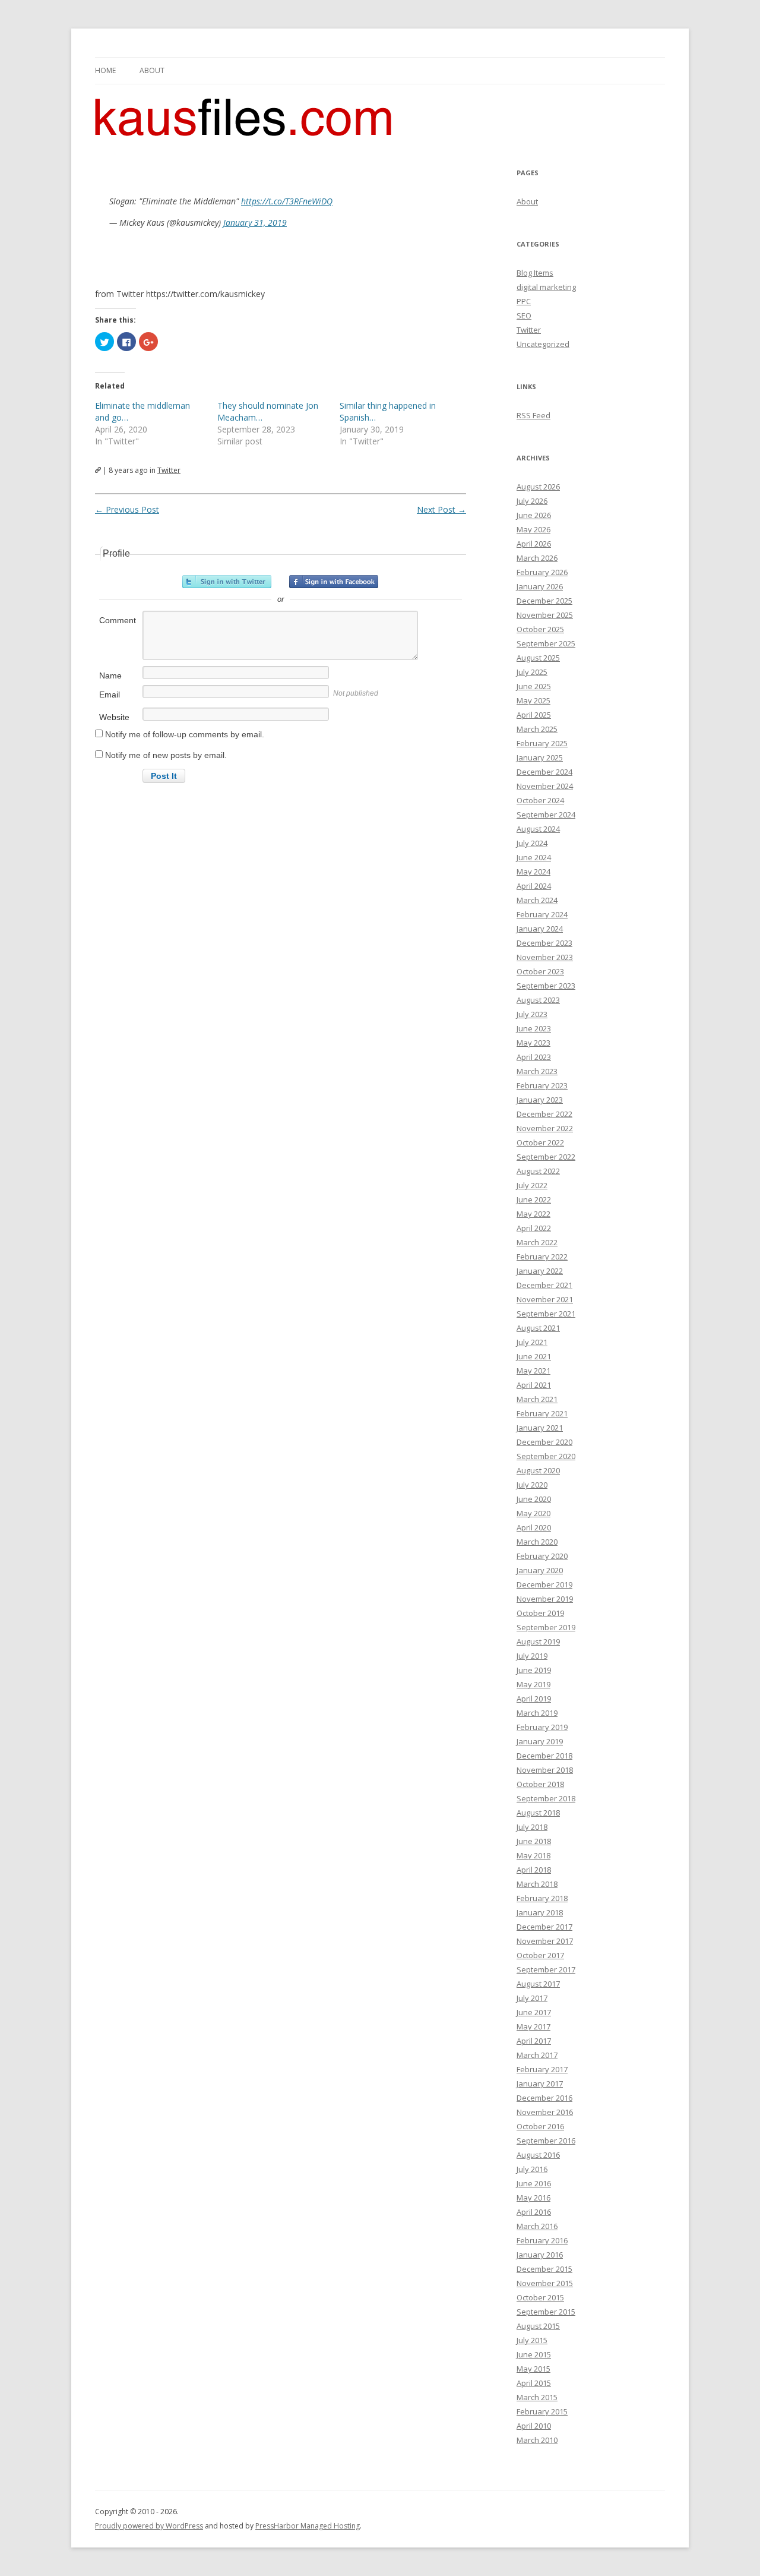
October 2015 (540, 2297)
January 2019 (540, 1741)
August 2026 (538, 487)
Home (105, 70)
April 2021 (534, 1385)
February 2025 (542, 743)
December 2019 (544, 1584)
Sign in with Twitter (227, 582)
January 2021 (540, 1428)
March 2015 (537, 2397)
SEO (524, 315)
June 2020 (534, 1499)
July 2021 (532, 1342)
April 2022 (534, 1228)
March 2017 (537, 2055)
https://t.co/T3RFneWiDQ (287, 201)
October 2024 (540, 800)
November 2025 (545, 615)
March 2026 (537, 558)
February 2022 (542, 1257)
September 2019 (546, 1627)
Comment (118, 620)
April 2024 (534, 886)
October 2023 (540, 971)
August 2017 (538, 1984)
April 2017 (534, 2041)
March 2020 (537, 1542)
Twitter (169, 470)
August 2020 (538, 1470)
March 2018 (537, 1884)
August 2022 (538, 1171)
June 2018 (534, 1841)
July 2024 (532, 843)
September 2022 (546, 1157)
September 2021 (546, 1314)
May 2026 (533, 529)
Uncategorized (543, 344)
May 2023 (533, 1043)
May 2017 (533, 2026)
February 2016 (542, 2240)
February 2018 (542, 1898)
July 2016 (532, 2169)
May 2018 (533, 1855)
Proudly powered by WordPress (149, 2526)
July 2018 (532, 1827)
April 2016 (534, 2212)
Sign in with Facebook (334, 582)
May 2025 (533, 700)
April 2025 (534, 715)
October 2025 (540, 629)
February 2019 (542, 1727)
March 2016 (537, 2226)
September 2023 (546, 986)
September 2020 (546, 1456)
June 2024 (534, 857)
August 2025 (538, 658)
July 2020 (532, 1485)
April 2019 (534, 1699)
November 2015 (545, 2283)
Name (110, 675)
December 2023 (544, 943)
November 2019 (545, 1599)
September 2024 (546, 815)
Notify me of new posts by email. (166, 755)
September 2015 (546, 2312)
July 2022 (532, 1185)
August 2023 (538, 1000)
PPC (524, 301)
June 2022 (534, 1199)
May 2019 (533, 1684)
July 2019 (532, 1656)
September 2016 (546, 2141)
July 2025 (532, 672)
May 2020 (533, 1513)
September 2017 (546, 1969)
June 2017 (534, 2012)
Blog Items (535, 273)
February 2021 (542, 1413)
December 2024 (544, 772)
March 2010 (537, 2440)
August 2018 (538, 1813)
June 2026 (534, 515)
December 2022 (544, 1114)
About (152, 70)
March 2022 (537, 1242)
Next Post (441, 509)
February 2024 (542, 914)
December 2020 (544, 1442)
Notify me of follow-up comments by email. (185, 734)
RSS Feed (533, 415)
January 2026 (540, 586)
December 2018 (544, 1756)
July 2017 (532, 1998)
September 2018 (546, 1798)
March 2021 (537, 1399)
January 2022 (540, 1271)
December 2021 (544, 1285)
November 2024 (545, 786)
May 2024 (533, 872)
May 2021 (533, 1371)
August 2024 (538, 829)
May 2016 (533, 2198)
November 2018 (545, 1770)
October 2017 (540, 1955)
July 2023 (532, 1014)
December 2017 (544, 1927)
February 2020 (542, 1556)
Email (110, 694)
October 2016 (540, 2126)
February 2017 (542, 2069)
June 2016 (534, 2183)
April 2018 (534, 1870)
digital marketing (546, 287)
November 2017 (545, 1941)
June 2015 (534, 2354)
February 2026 (542, 572)
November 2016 (545, 2112)
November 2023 (545, 957)
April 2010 (534, 2426)
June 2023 (534, 1028)
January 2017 (540, 2083)
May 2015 (533, 2369)
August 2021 (538, 1328)
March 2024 (537, 900)
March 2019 (537, 1713)
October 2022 (540, 1142)
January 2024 (540, 929)
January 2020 (540, 1570)
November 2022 (545, 1128)
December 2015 (544, 2269)
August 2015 (538, 2326)
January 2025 (540, 757)
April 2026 (534, 544)
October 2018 (540, 1784)
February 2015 (542, 2411)
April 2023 (534, 1057)
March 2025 (537, 729)
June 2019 (534, 1670)
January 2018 (540, 1912)
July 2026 (532, 501)
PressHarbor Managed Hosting (308, 2526)
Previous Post (127, 509)
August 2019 (538, 1641)
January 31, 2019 (255, 222)
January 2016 (540, 2255)
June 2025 (534, 686)
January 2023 (540, 1100)
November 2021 (545, 1299)
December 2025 (544, 601)
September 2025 (546, 643)
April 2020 (534, 1527)
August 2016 (538, 2155)
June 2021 (534, 1356)
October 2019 (540, 1613)
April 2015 (534, 2383)
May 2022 (533, 1214)
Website (114, 717)
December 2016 (544, 2098)
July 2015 (532, 2340)
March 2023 (537, 1071)
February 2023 (542, 1085)
